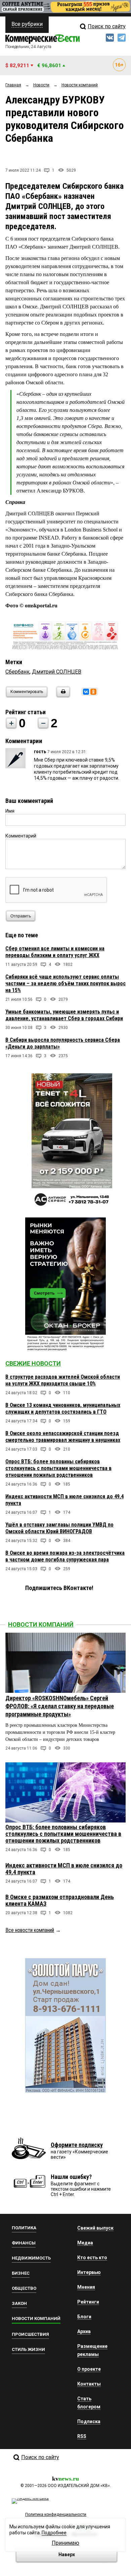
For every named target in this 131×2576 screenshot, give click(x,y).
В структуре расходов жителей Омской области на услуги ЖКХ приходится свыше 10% (63, 1380)
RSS (82, 2436)
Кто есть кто (92, 2258)
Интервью (89, 2272)
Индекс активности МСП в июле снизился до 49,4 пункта (64, 1869)
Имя (10, 811)
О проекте (89, 2369)
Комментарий (21, 836)
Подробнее (54, 2533)
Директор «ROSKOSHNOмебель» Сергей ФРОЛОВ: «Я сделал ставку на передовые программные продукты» (60, 1706)
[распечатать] (62, 696)
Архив (84, 2331)
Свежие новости (33, 1363)
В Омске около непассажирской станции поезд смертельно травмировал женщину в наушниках (63, 1437)
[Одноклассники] (93, 692)
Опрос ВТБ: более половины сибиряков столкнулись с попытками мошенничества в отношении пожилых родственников (58, 1468)
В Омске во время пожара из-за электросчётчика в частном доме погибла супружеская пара (65, 1556)
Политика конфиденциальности (56, 2515)
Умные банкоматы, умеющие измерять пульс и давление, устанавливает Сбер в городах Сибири (64, 1015)
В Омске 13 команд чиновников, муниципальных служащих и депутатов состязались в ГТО (63, 1408)
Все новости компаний (30, 1930)
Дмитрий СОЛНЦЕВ (57, 672)
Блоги (84, 2317)
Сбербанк (17, 672)
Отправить (21, 916)
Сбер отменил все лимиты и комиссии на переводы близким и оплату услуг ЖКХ (55, 952)
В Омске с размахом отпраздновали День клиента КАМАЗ (60, 1900)
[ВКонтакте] (86, 692)
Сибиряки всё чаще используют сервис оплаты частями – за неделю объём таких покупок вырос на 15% (65, 983)
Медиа (85, 2243)
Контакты (89, 2384)
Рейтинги (88, 2302)
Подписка (89, 2421)
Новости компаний (41, 1624)
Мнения (86, 2287)
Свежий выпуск (95, 2228)
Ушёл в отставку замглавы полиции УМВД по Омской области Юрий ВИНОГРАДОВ (59, 1528)
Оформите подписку (77, 2145)
